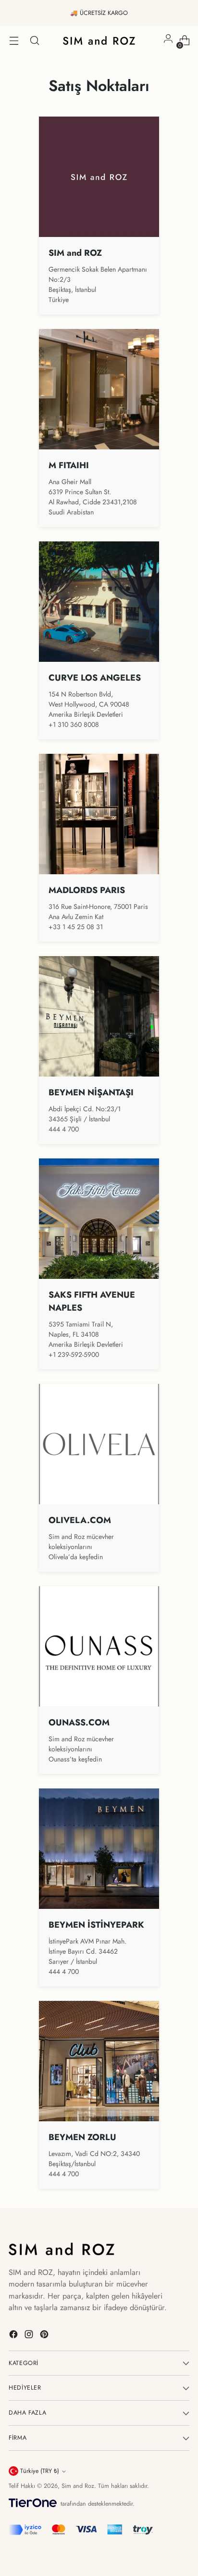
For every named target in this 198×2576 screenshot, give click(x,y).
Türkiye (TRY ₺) (40, 2471)
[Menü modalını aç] (14, 41)
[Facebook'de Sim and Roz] (14, 2336)
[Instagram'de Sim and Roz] (30, 2336)
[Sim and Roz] (99, 40)
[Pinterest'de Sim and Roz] (45, 2336)
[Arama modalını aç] (34, 41)
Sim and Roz (78, 2486)
